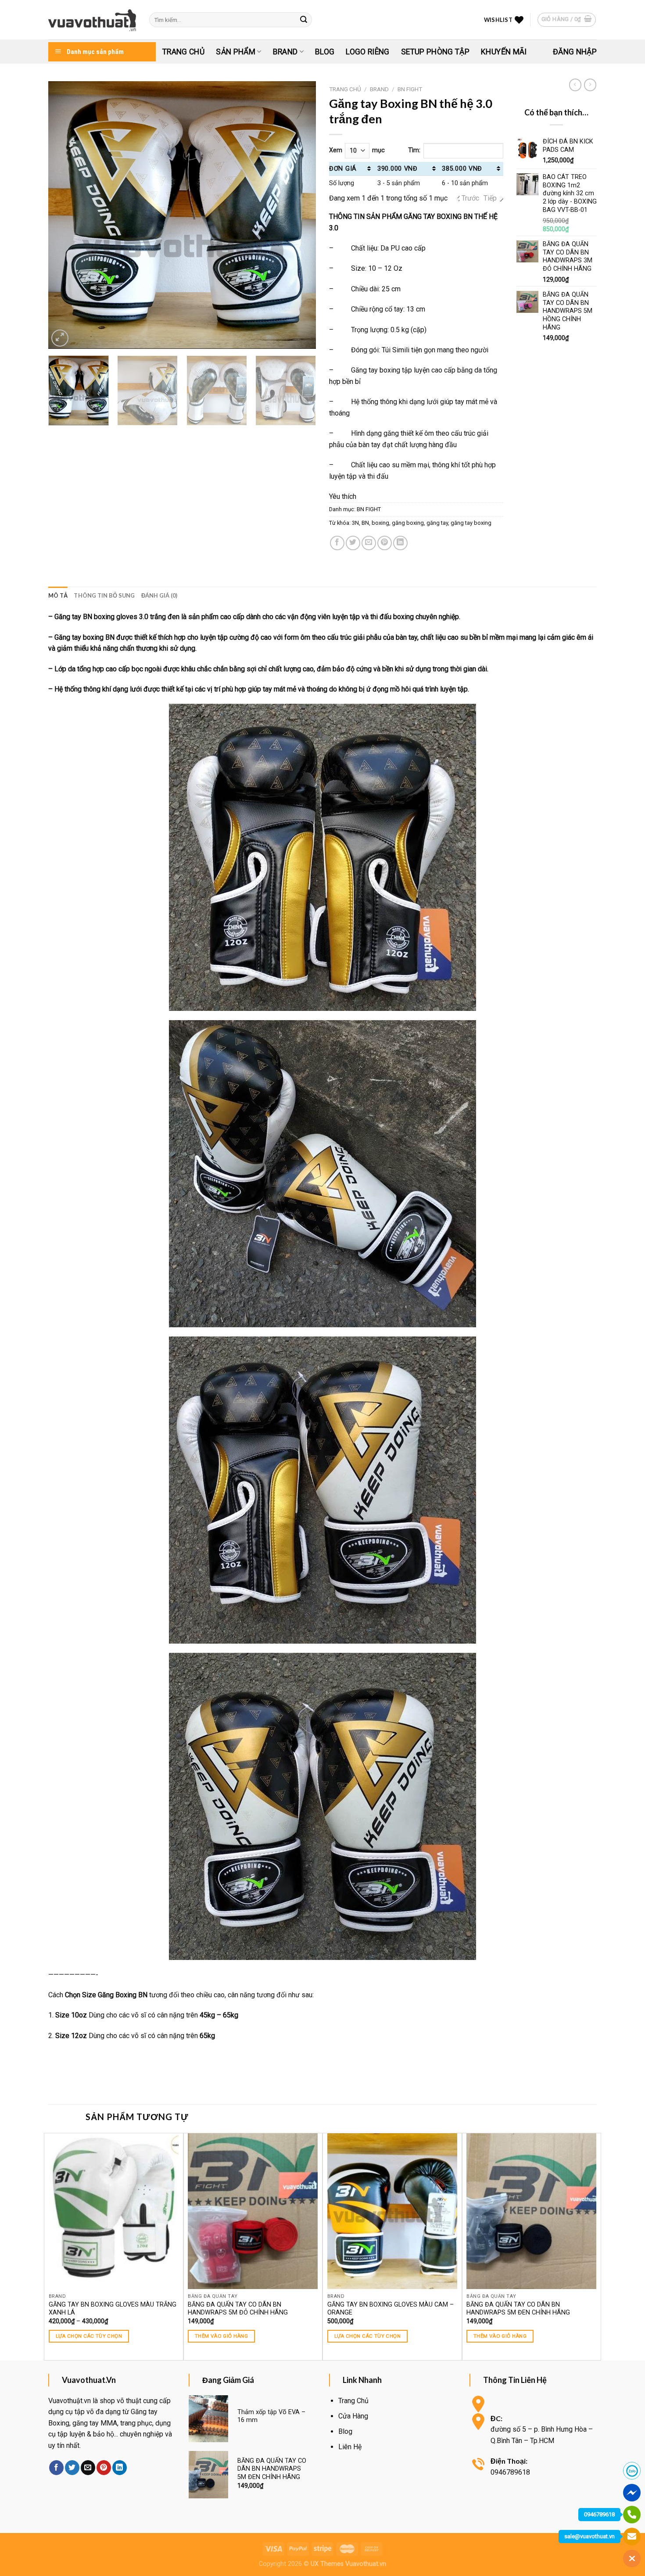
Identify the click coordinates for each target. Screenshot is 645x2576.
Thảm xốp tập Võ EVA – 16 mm (271, 2416)
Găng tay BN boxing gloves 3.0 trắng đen (117, 617)
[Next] (300, 215)
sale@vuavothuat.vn (589, 2536)
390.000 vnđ (398, 169)
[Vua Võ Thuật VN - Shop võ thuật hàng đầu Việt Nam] (92, 20)
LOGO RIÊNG (368, 52)
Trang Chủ (183, 52)
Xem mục (357, 150)
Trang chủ (345, 89)
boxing (380, 523)
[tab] (58, 595)
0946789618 (599, 2514)
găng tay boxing (471, 523)
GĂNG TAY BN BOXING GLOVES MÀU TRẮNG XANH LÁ (113, 2309)
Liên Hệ (350, 2447)
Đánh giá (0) (159, 595)
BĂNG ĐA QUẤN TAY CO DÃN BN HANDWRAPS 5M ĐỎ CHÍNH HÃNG (238, 2309)
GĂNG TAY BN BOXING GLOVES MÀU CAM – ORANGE (391, 2309)
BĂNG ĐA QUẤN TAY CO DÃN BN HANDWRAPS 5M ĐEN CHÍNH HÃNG (518, 2309)
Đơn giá (343, 169)
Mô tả (58, 595)
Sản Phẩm (236, 52)
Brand (285, 52)
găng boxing (408, 523)
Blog (325, 52)
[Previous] (64, 215)
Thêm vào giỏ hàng (221, 2336)
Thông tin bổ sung (104, 595)
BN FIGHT (410, 89)
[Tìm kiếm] (304, 20)
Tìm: (414, 150)
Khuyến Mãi (504, 52)
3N (355, 523)
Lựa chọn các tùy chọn (89, 2336)
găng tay (437, 523)
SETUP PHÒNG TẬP (435, 52)
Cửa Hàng (353, 2416)
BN (365, 523)
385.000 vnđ (462, 169)
